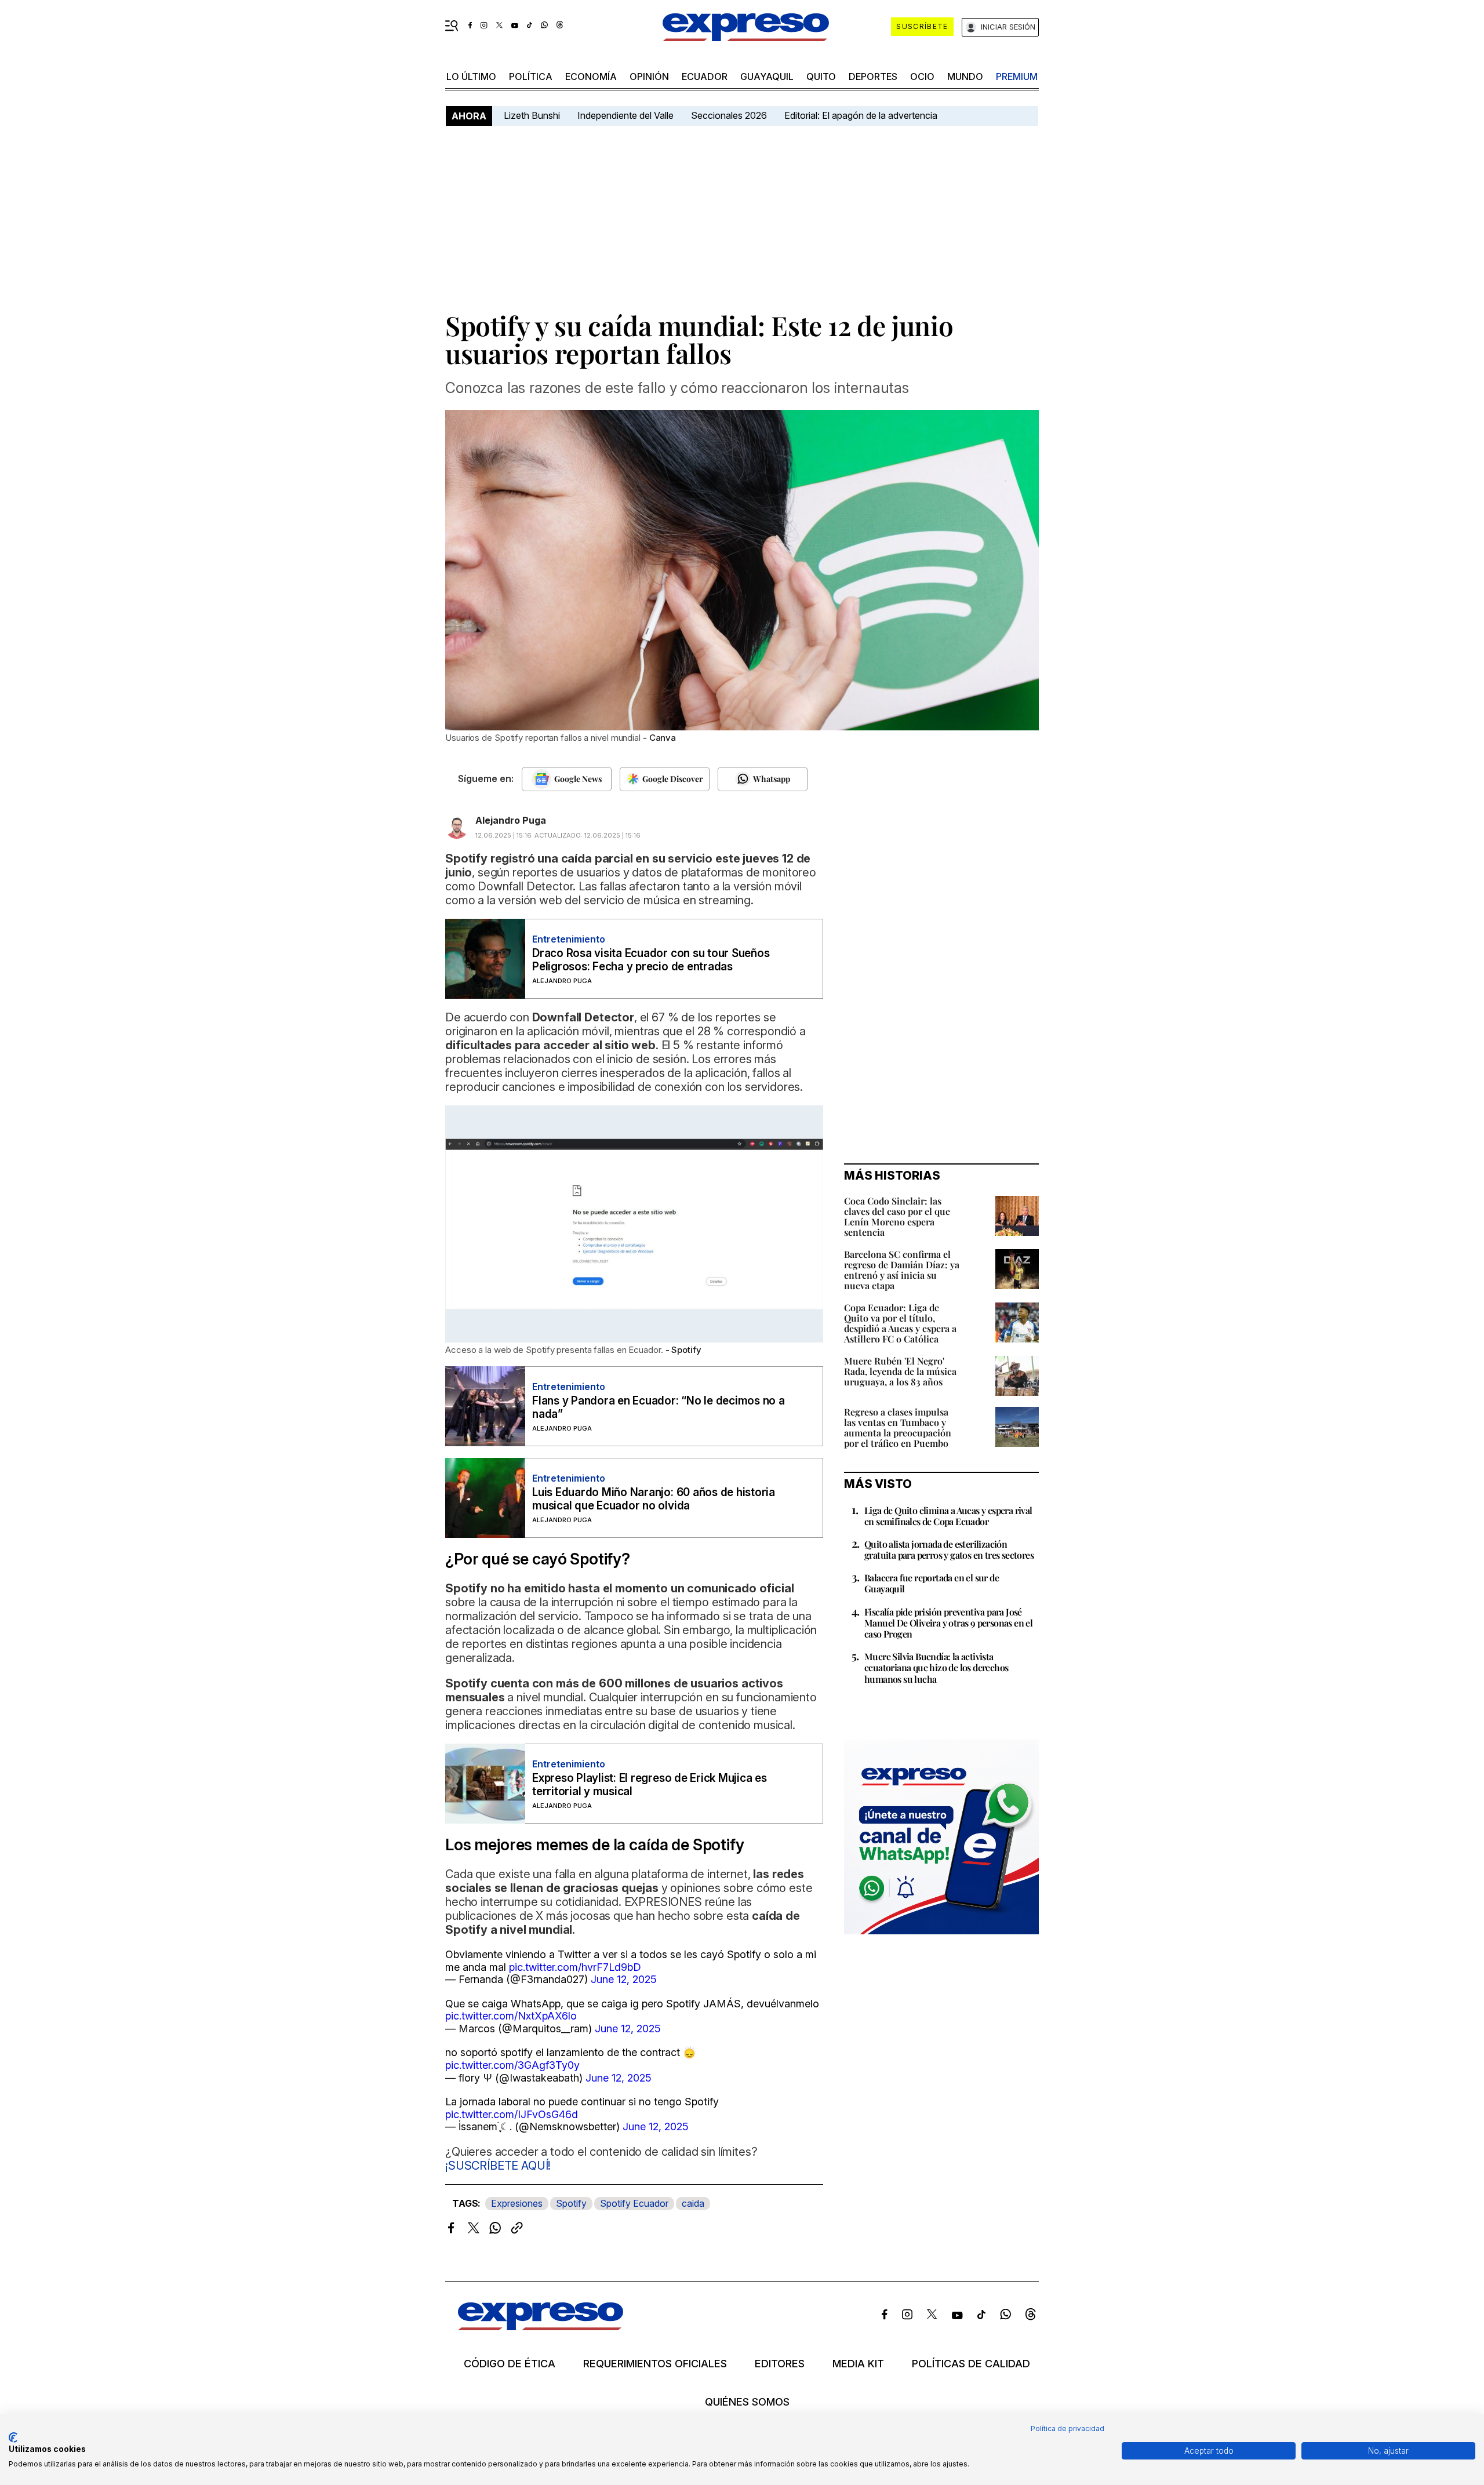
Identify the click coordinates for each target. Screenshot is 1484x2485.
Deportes (873, 77)
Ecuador (705, 77)
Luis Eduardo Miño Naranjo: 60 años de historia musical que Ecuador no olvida (654, 1499)
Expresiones (517, 2203)
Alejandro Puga (511, 820)
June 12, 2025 (624, 1979)
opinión (649, 77)
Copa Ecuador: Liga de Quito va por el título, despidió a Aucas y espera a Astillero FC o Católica (900, 1323)
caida (693, 2203)
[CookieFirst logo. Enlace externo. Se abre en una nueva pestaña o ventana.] (13, 2437)
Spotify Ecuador (634, 2203)
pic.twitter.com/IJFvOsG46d (512, 2114)
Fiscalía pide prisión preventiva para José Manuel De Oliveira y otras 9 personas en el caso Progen (948, 1623)
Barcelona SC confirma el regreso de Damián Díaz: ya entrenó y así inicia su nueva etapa (902, 1270)
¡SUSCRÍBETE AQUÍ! (498, 2166)
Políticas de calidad (971, 2364)
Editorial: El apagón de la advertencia (861, 115)
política (531, 77)
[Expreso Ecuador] (541, 2326)
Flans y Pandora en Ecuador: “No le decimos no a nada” (659, 1407)
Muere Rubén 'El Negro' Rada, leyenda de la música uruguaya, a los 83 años (900, 1371)
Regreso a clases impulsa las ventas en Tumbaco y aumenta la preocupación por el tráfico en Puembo (898, 1427)
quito (821, 77)
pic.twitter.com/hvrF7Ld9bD (575, 1967)
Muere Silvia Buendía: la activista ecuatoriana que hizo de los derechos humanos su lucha (936, 1667)
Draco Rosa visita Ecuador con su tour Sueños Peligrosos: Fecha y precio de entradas (651, 960)
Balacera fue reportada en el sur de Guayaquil (932, 1583)
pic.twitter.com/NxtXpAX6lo (511, 2016)
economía (591, 77)
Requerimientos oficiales (655, 2364)
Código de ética (510, 2364)
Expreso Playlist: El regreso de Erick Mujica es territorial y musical (650, 1785)
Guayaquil (767, 77)
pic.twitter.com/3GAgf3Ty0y (512, 2065)
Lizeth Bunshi (532, 115)
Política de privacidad (1067, 2428)
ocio (922, 77)
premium (1017, 77)
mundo (965, 77)
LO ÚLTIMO (471, 77)
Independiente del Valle (625, 115)
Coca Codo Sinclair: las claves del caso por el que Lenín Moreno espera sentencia (897, 1216)
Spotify (571, 2203)
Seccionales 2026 (729, 115)
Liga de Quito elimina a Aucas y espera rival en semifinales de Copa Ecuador (948, 1516)
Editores (780, 2364)
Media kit (858, 2364)
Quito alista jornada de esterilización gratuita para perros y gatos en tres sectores (949, 1549)
